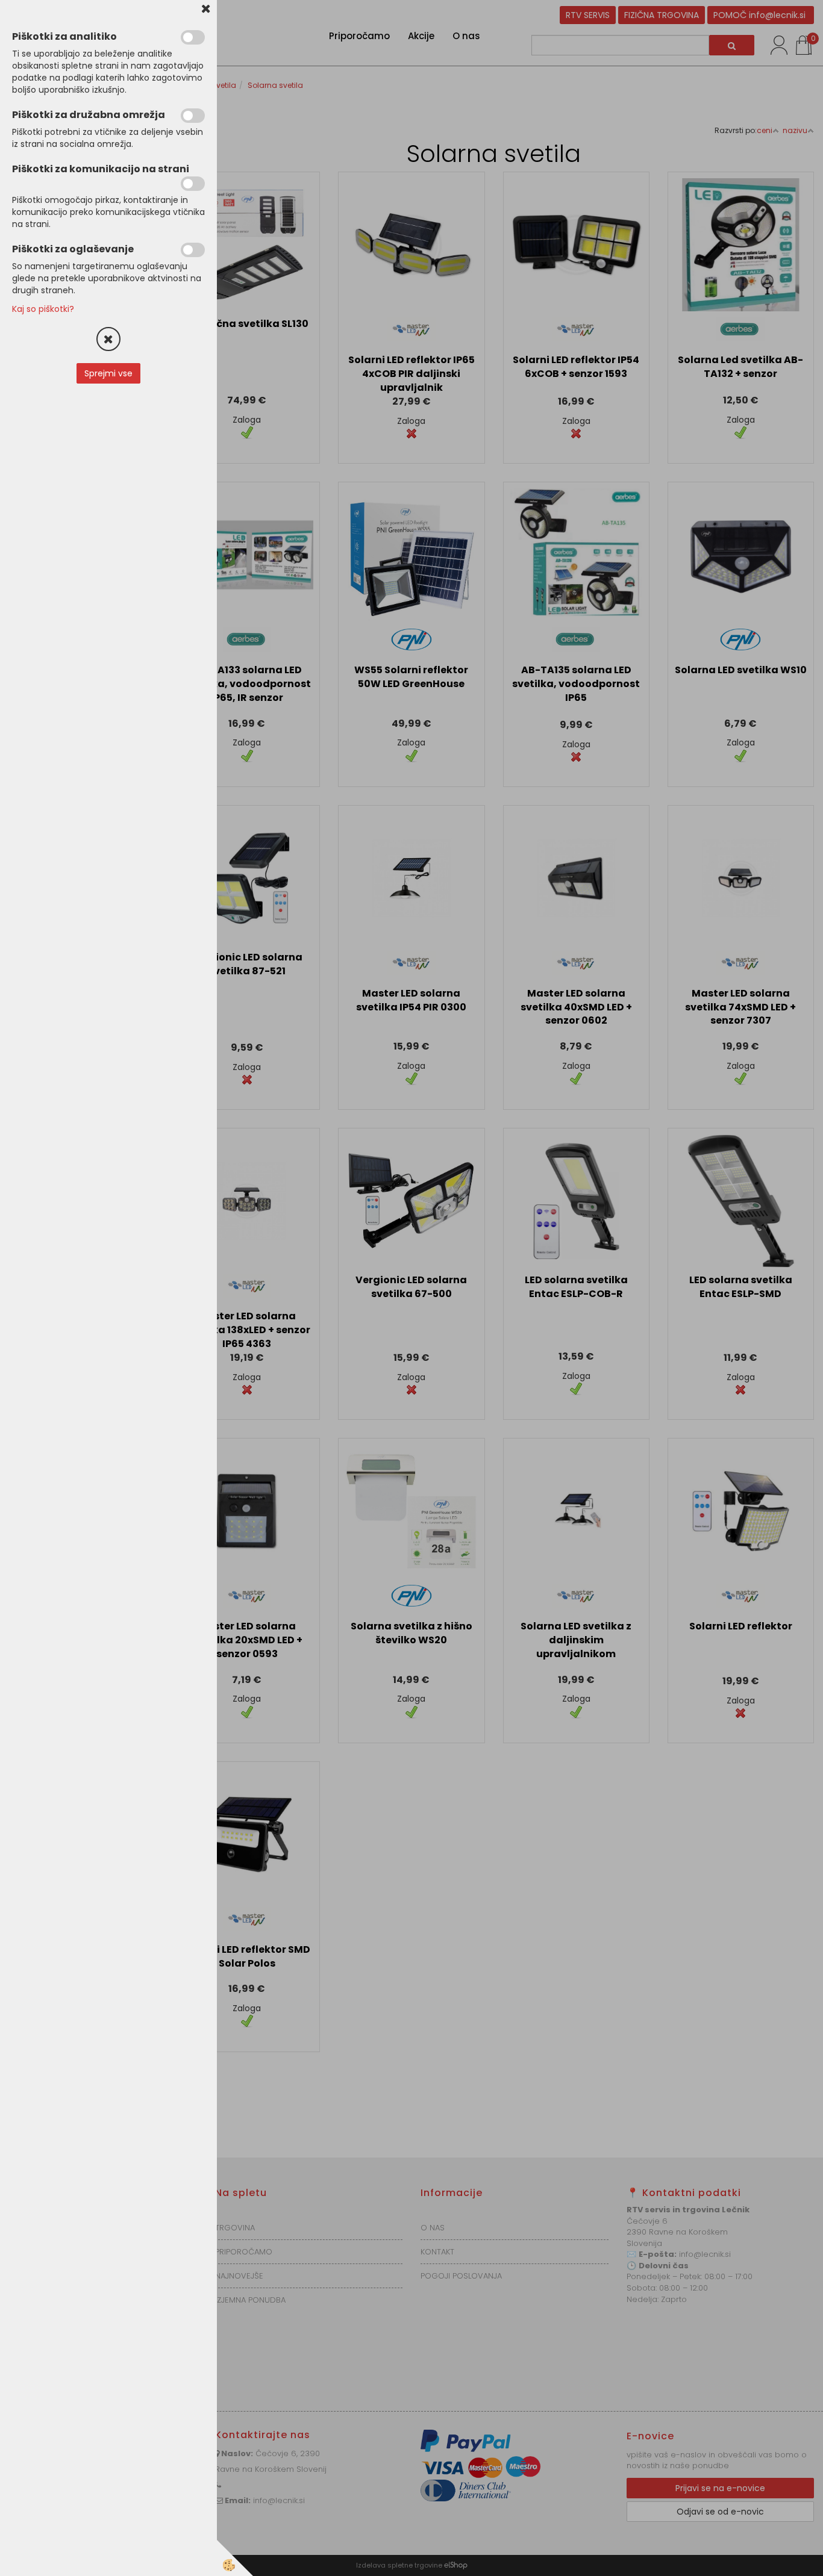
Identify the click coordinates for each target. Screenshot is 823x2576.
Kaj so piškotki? (43, 309)
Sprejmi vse (108, 373)
